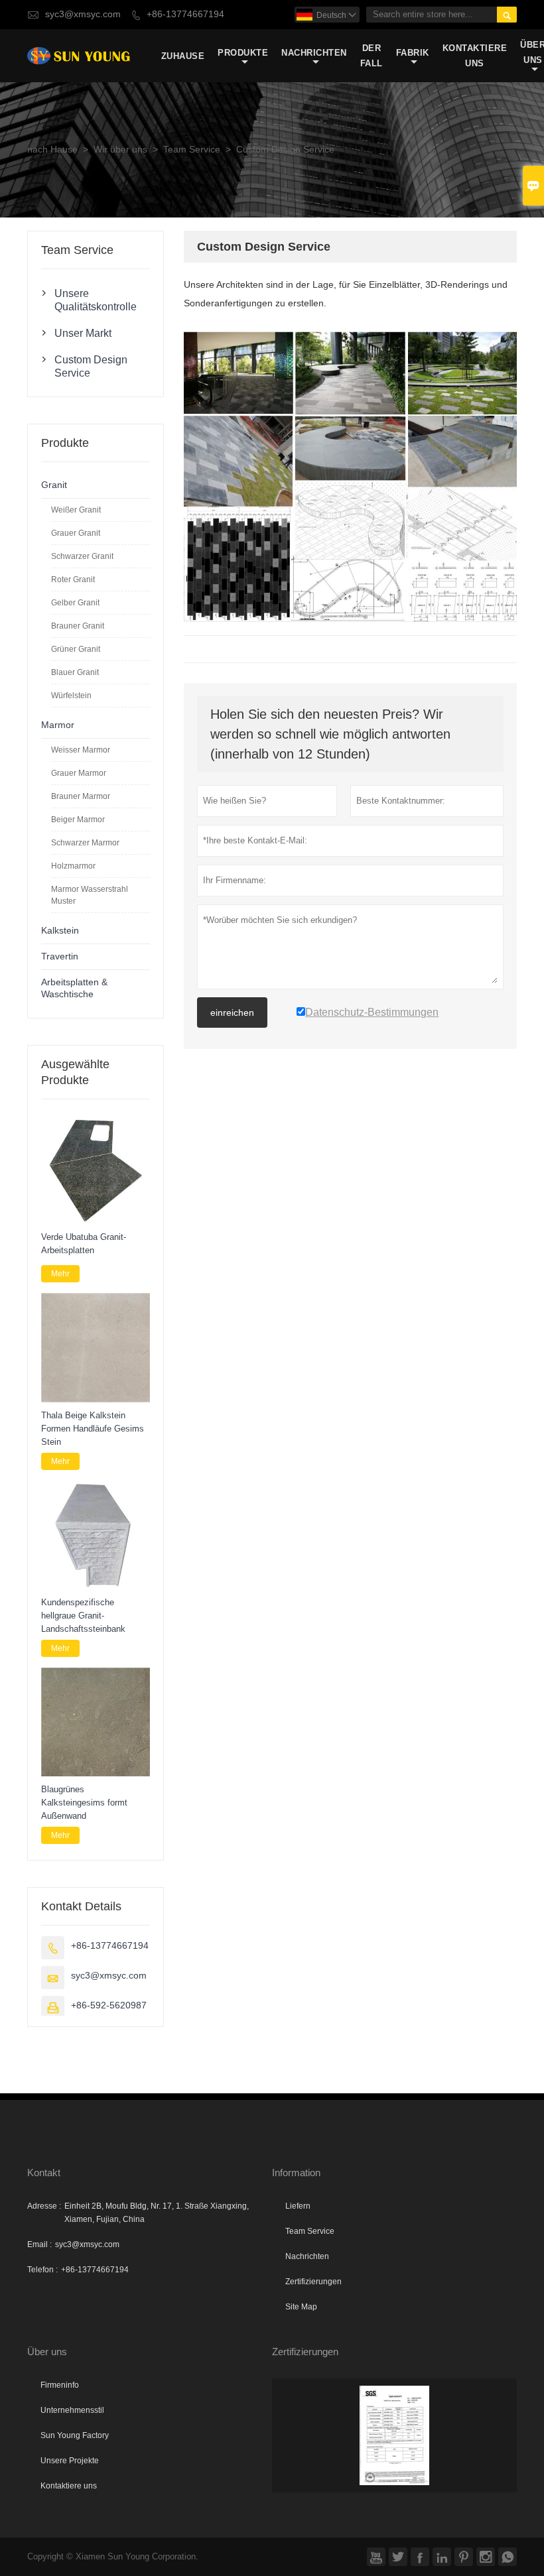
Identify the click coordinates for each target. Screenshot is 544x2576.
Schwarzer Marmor (85, 843)
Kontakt (44, 2173)
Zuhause (183, 56)
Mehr (60, 1274)
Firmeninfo (60, 2385)
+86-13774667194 (185, 14)
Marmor (58, 725)
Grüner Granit (76, 649)
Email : (39, 2244)
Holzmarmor (73, 866)
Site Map (301, 2307)
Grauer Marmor (79, 773)
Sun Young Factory (75, 2435)
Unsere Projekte (70, 2461)
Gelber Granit (75, 603)
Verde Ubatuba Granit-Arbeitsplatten (84, 1244)
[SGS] (394, 2435)
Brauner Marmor (81, 796)
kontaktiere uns (475, 56)
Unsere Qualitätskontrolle (96, 300)
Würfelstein (71, 696)
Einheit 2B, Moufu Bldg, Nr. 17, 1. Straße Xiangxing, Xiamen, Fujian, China (157, 2213)
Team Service (192, 150)
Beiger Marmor (78, 820)
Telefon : (42, 2270)
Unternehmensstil (72, 2410)
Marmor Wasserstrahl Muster (90, 895)
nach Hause (52, 150)
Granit (54, 485)
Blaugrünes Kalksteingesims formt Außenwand (84, 1803)
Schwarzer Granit (82, 556)
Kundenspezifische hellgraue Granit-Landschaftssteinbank (83, 1616)
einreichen (232, 1012)
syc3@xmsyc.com (83, 14)
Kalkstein (60, 931)
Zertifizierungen (313, 2282)
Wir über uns (120, 150)
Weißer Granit (76, 510)
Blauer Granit (75, 672)
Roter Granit (73, 580)
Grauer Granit (76, 533)
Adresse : (44, 2206)
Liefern (298, 2206)
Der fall (372, 56)
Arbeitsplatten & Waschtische (74, 988)
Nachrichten (314, 53)
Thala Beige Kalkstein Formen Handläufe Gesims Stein (93, 1429)
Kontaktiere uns (69, 2486)
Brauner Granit (78, 626)
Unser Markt (83, 333)
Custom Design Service (91, 366)
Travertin (60, 956)
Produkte (243, 53)
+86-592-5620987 (109, 2005)
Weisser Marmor (81, 750)
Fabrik (413, 53)
